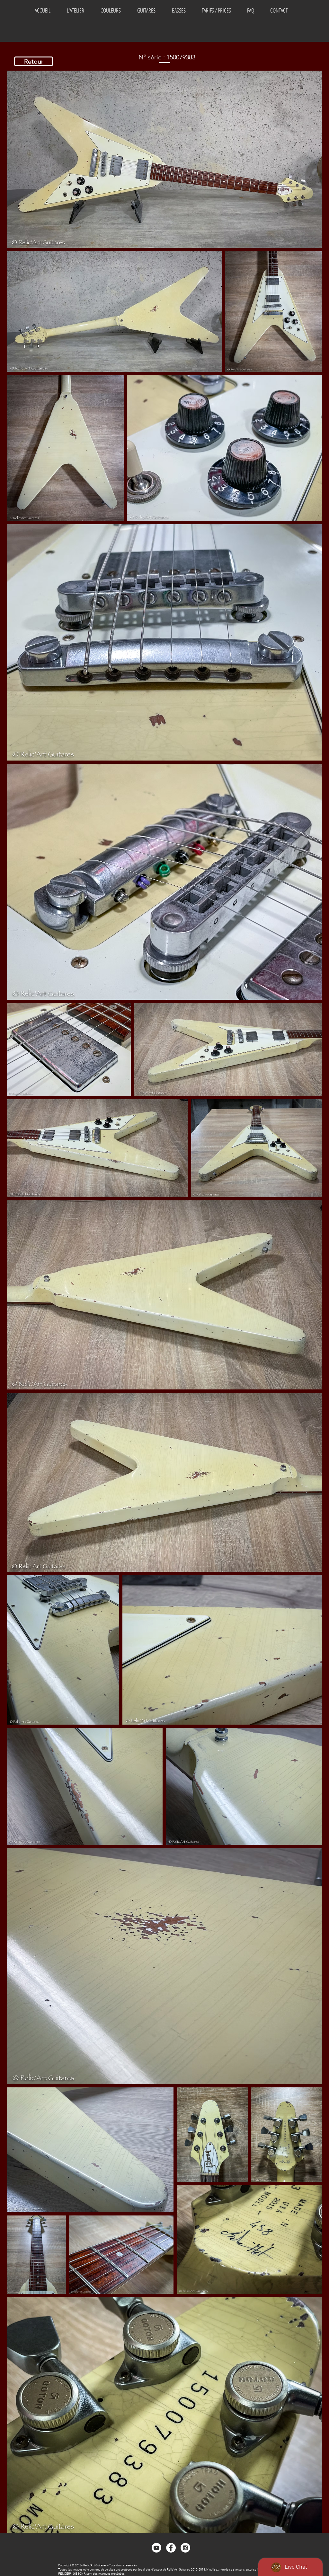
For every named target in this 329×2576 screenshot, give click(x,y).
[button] (111, 10)
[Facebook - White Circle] (171, 2548)
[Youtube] (156, 2548)
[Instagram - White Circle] (185, 2548)
